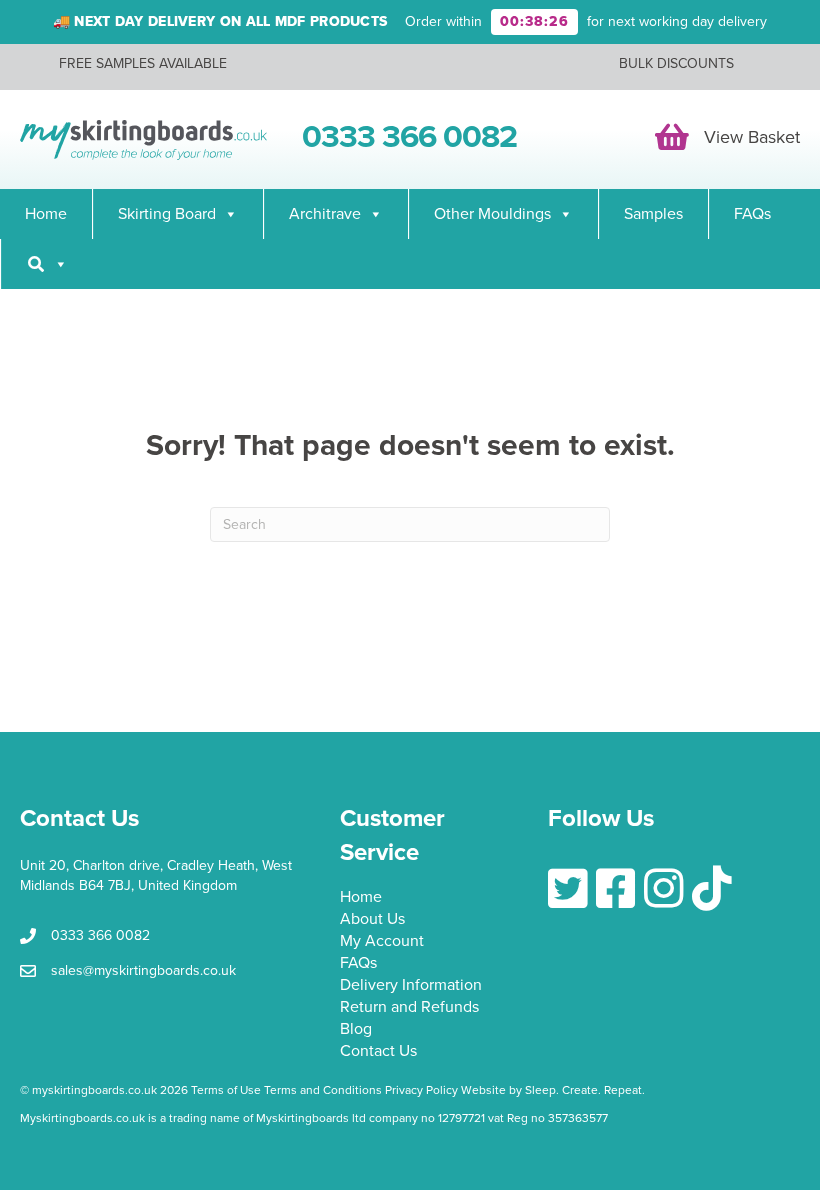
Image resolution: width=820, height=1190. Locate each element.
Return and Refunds (409, 1008)
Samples (653, 214)
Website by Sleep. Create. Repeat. (554, 1090)
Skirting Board (167, 214)
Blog (356, 1030)
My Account (382, 942)
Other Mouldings (492, 214)
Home (46, 214)
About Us (372, 920)
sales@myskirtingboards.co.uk (143, 970)
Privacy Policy (421, 1090)
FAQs (752, 214)
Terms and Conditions (323, 1090)
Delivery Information (411, 986)
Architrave (325, 214)
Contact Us (378, 1052)
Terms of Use (226, 1090)
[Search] (47, 264)
